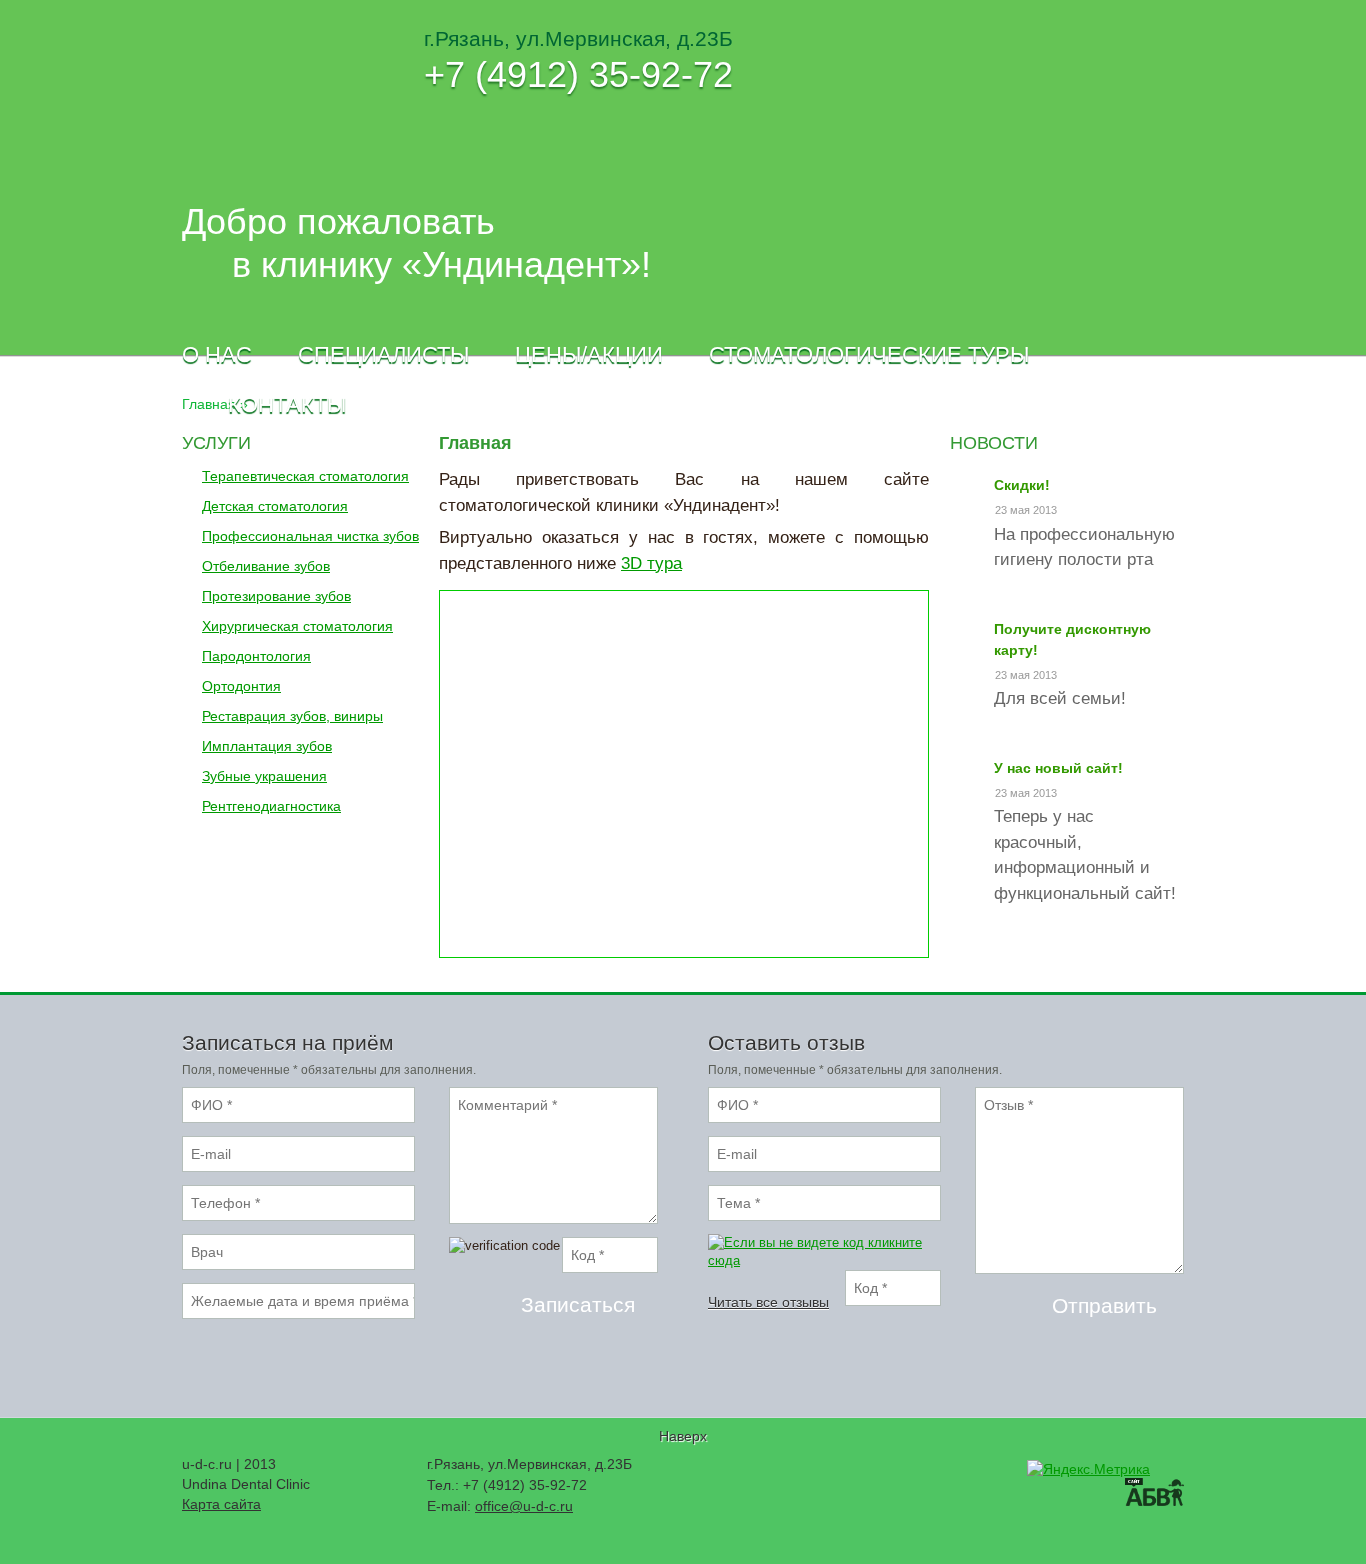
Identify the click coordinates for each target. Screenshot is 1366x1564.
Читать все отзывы (768, 1302)
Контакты (287, 404)
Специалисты (383, 354)
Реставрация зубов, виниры (292, 716)
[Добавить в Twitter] (844, 1472)
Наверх (683, 1436)
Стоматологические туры (869, 354)
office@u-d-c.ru (524, 1506)
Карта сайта (221, 1504)
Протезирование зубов (276, 596)
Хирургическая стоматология (297, 626)
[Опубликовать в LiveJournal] (814, 1472)
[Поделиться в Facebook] (754, 1472)
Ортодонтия (241, 686)
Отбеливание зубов (266, 566)
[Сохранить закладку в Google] (784, 1472)
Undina (250, 96)
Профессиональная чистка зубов (310, 536)
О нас (217, 354)
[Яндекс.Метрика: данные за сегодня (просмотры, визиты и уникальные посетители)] (1088, 1469)
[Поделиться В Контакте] (934, 1472)
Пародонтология (256, 656)
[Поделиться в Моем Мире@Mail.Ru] (874, 1472)
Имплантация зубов (267, 746)
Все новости (1104, 958)
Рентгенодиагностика (271, 806)
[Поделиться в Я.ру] (964, 1472)
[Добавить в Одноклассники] (904, 1472)
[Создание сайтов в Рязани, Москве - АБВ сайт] (1154, 1494)
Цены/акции (589, 354)
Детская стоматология (275, 506)
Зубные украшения (264, 776)
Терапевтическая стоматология (305, 476)
